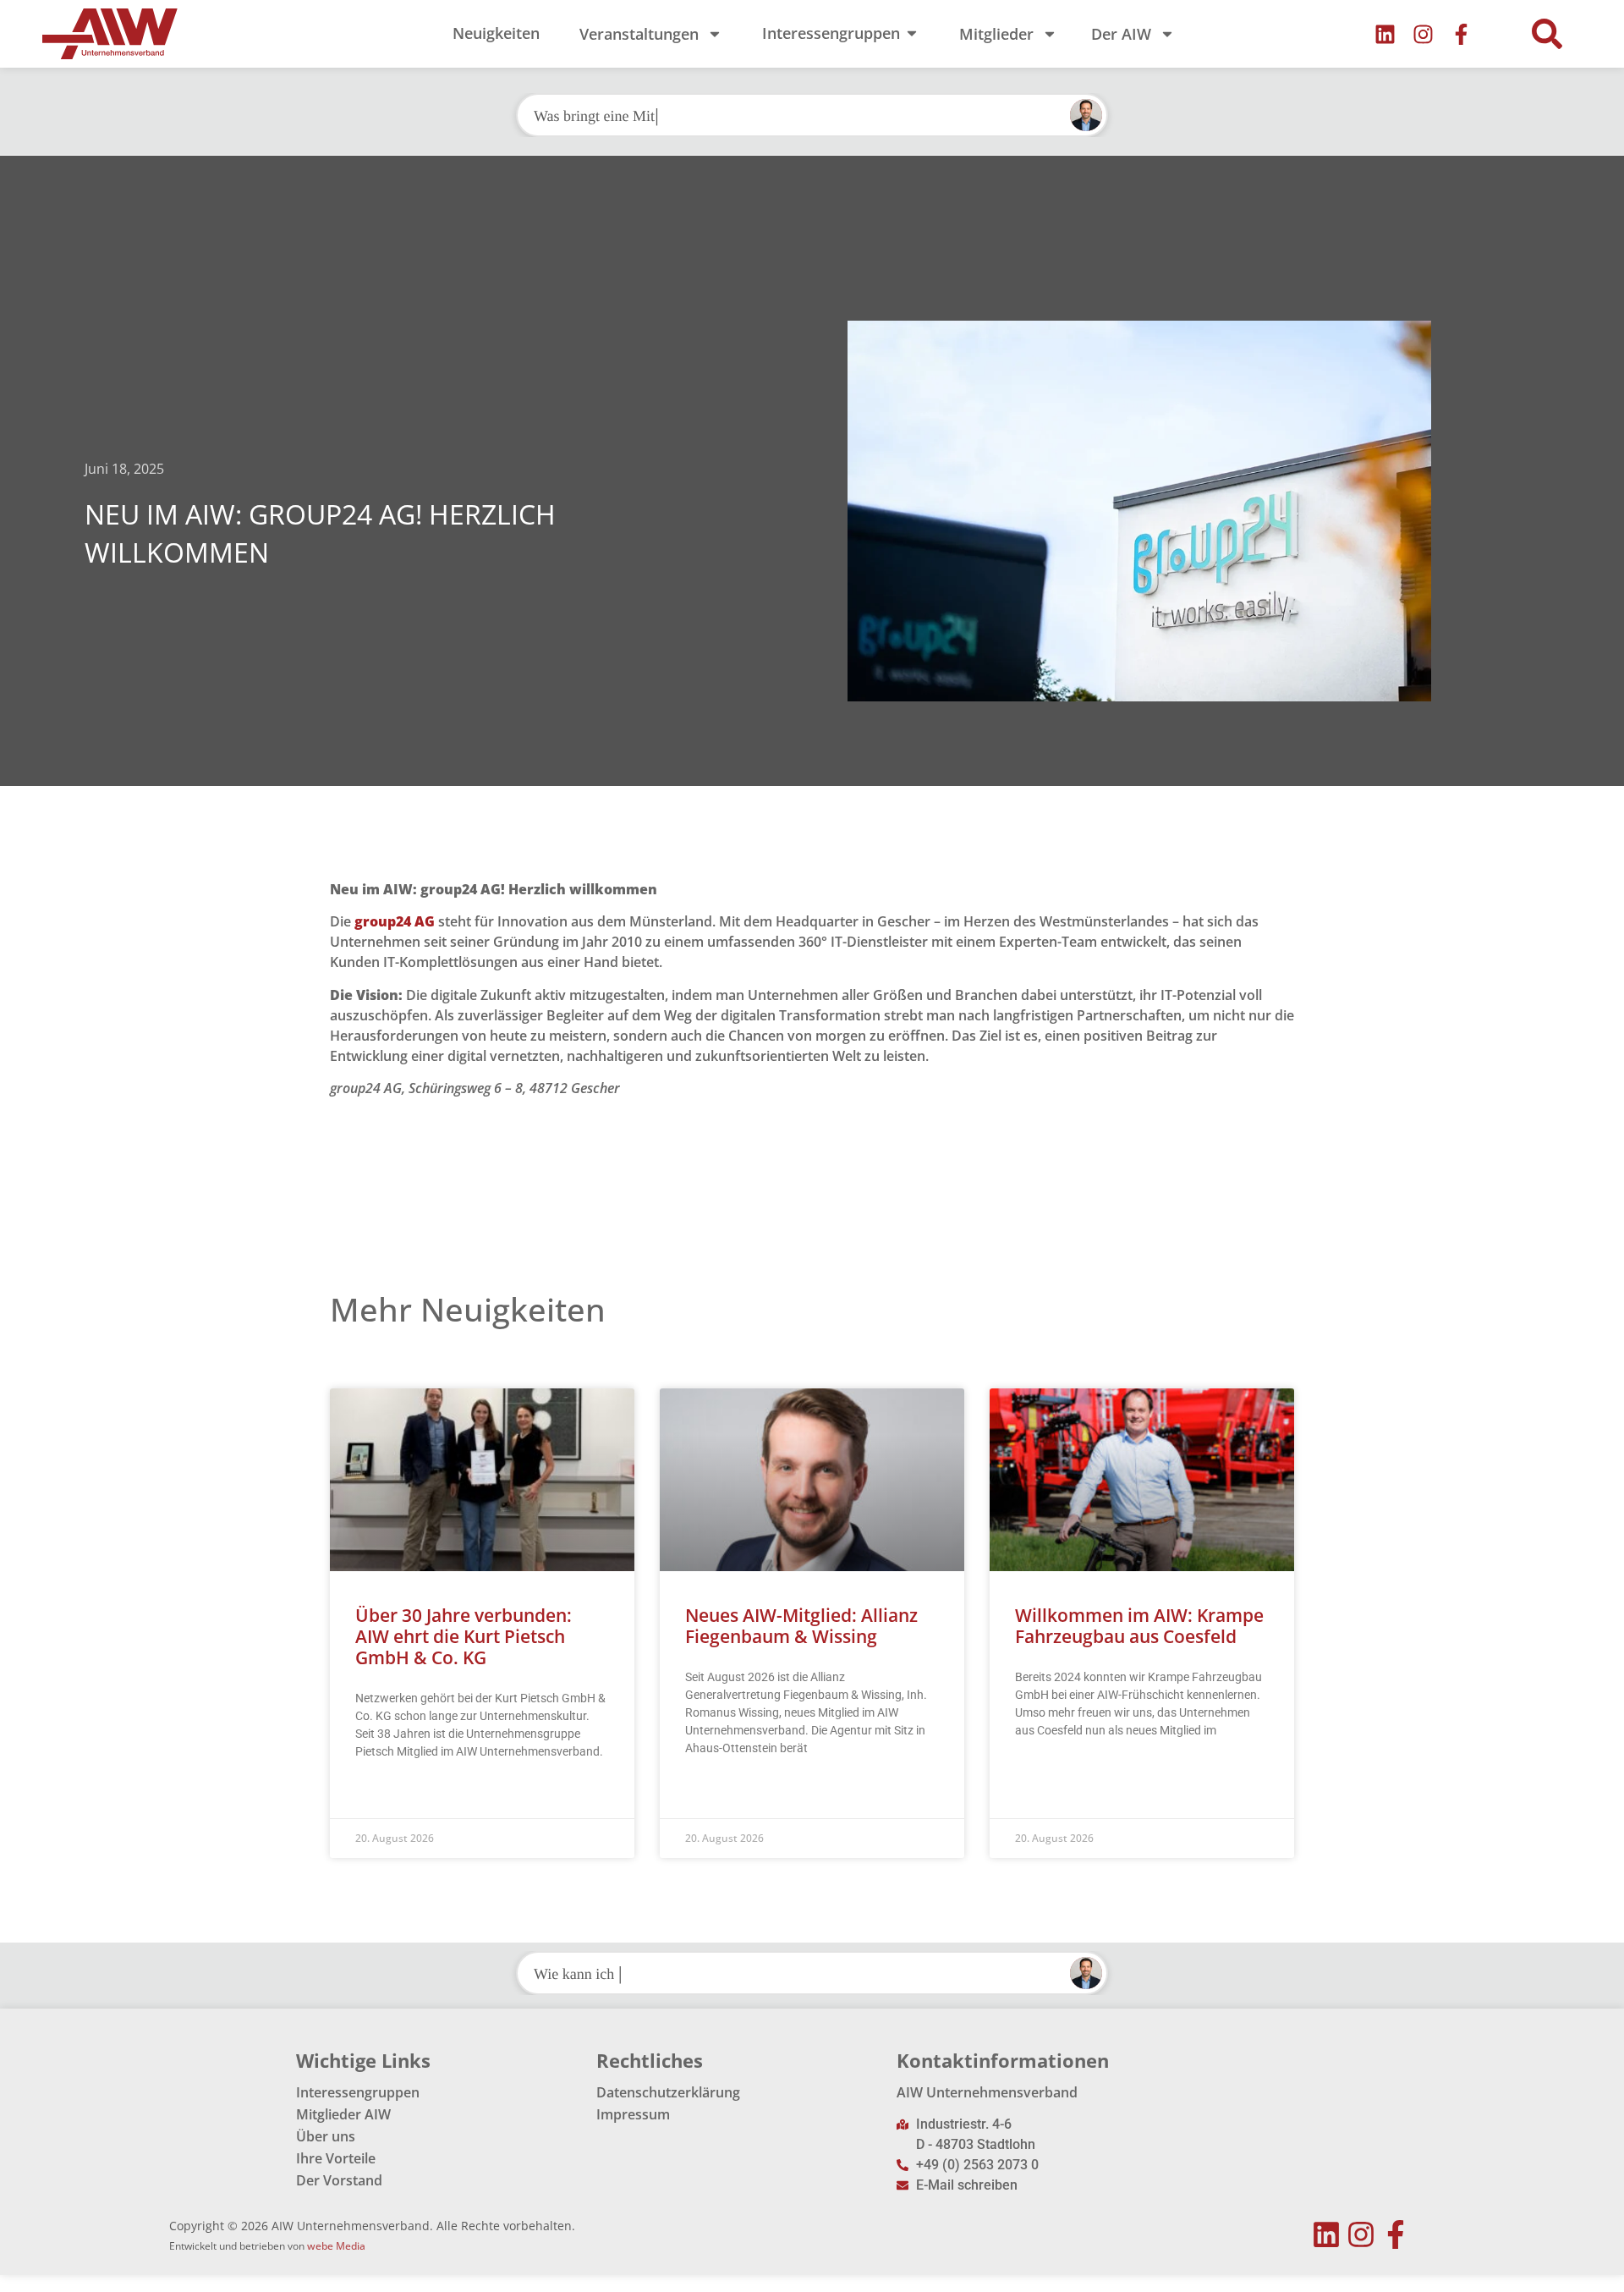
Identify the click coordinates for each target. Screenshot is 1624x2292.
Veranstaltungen (639, 34)
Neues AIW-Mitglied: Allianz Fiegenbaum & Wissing (801, 1626)
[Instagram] (1423, 34)
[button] (1547, 34)
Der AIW (1121, 34)
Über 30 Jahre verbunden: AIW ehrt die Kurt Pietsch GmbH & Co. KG (464, 1636)
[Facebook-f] (1461, 34)
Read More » (388, 1794)
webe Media (336, 2246)
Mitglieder (996, 34)
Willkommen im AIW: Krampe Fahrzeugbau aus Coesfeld (1139, 1626)
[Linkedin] (1385, 34)
